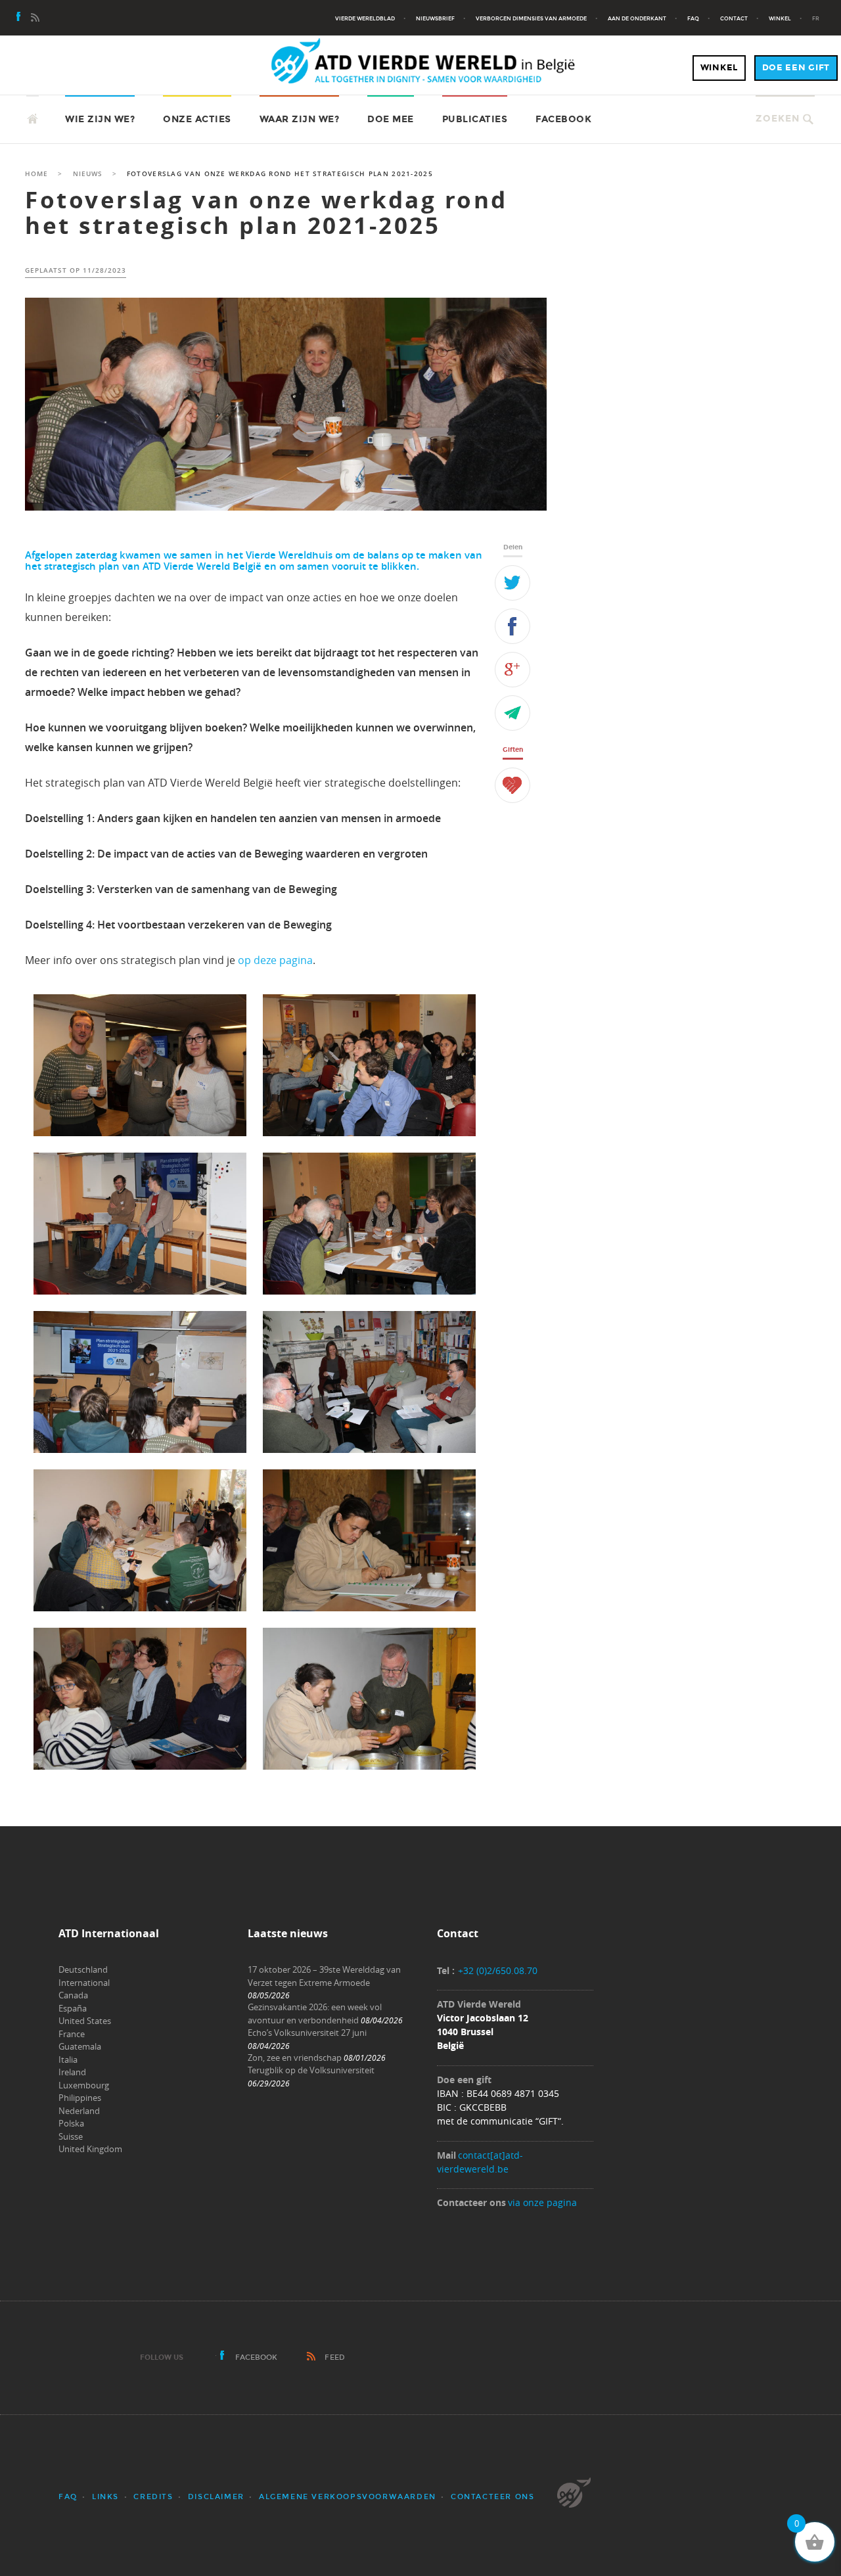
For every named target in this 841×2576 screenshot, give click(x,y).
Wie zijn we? (100, 119)
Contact (734, 18)
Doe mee (391, 119)
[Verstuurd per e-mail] (512, 713)
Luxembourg (84, 2085)
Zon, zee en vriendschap (295, 2058)
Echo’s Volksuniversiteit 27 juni (307, 2033)
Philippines (80, 2098)
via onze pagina (542, 2202)
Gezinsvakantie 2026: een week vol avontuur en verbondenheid (315, 2013)
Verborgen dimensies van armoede (531, 18)
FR (816, 18)
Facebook (563, 119)
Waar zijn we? (300, 119)
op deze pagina (275, 960)
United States (85, 2021)
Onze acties (197, 119)
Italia (68, 2059)
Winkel (780, 18)
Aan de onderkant (637, 18)
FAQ (693, 18)
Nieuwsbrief (435, 18)
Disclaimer (216, 2497)
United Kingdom (90, 2149)
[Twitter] (512, 583)
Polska (71, 2123)
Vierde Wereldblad (365, 18)
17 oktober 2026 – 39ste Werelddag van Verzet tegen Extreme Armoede (324, 1976)
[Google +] (512, 670)
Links (105, 2497)
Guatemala (80, 2046)
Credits (153, 2497)
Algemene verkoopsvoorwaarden (348, 2497)
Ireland (72, 2072)
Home (36, 174)
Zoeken (778, 119)
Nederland (79, 2111)
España (73, 2008)
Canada (73, 1995)
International (84, 1983)
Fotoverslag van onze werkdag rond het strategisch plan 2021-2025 (266, 213)
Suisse (71, 2136)
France (72, 2034)
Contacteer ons (492, 2497)
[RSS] (35, 18)
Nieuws (88, 174)
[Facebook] (19, 18)
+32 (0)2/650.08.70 (498, 1970)
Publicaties (475, 119)
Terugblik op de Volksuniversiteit (311, 2070)
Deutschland (83, 1969)
